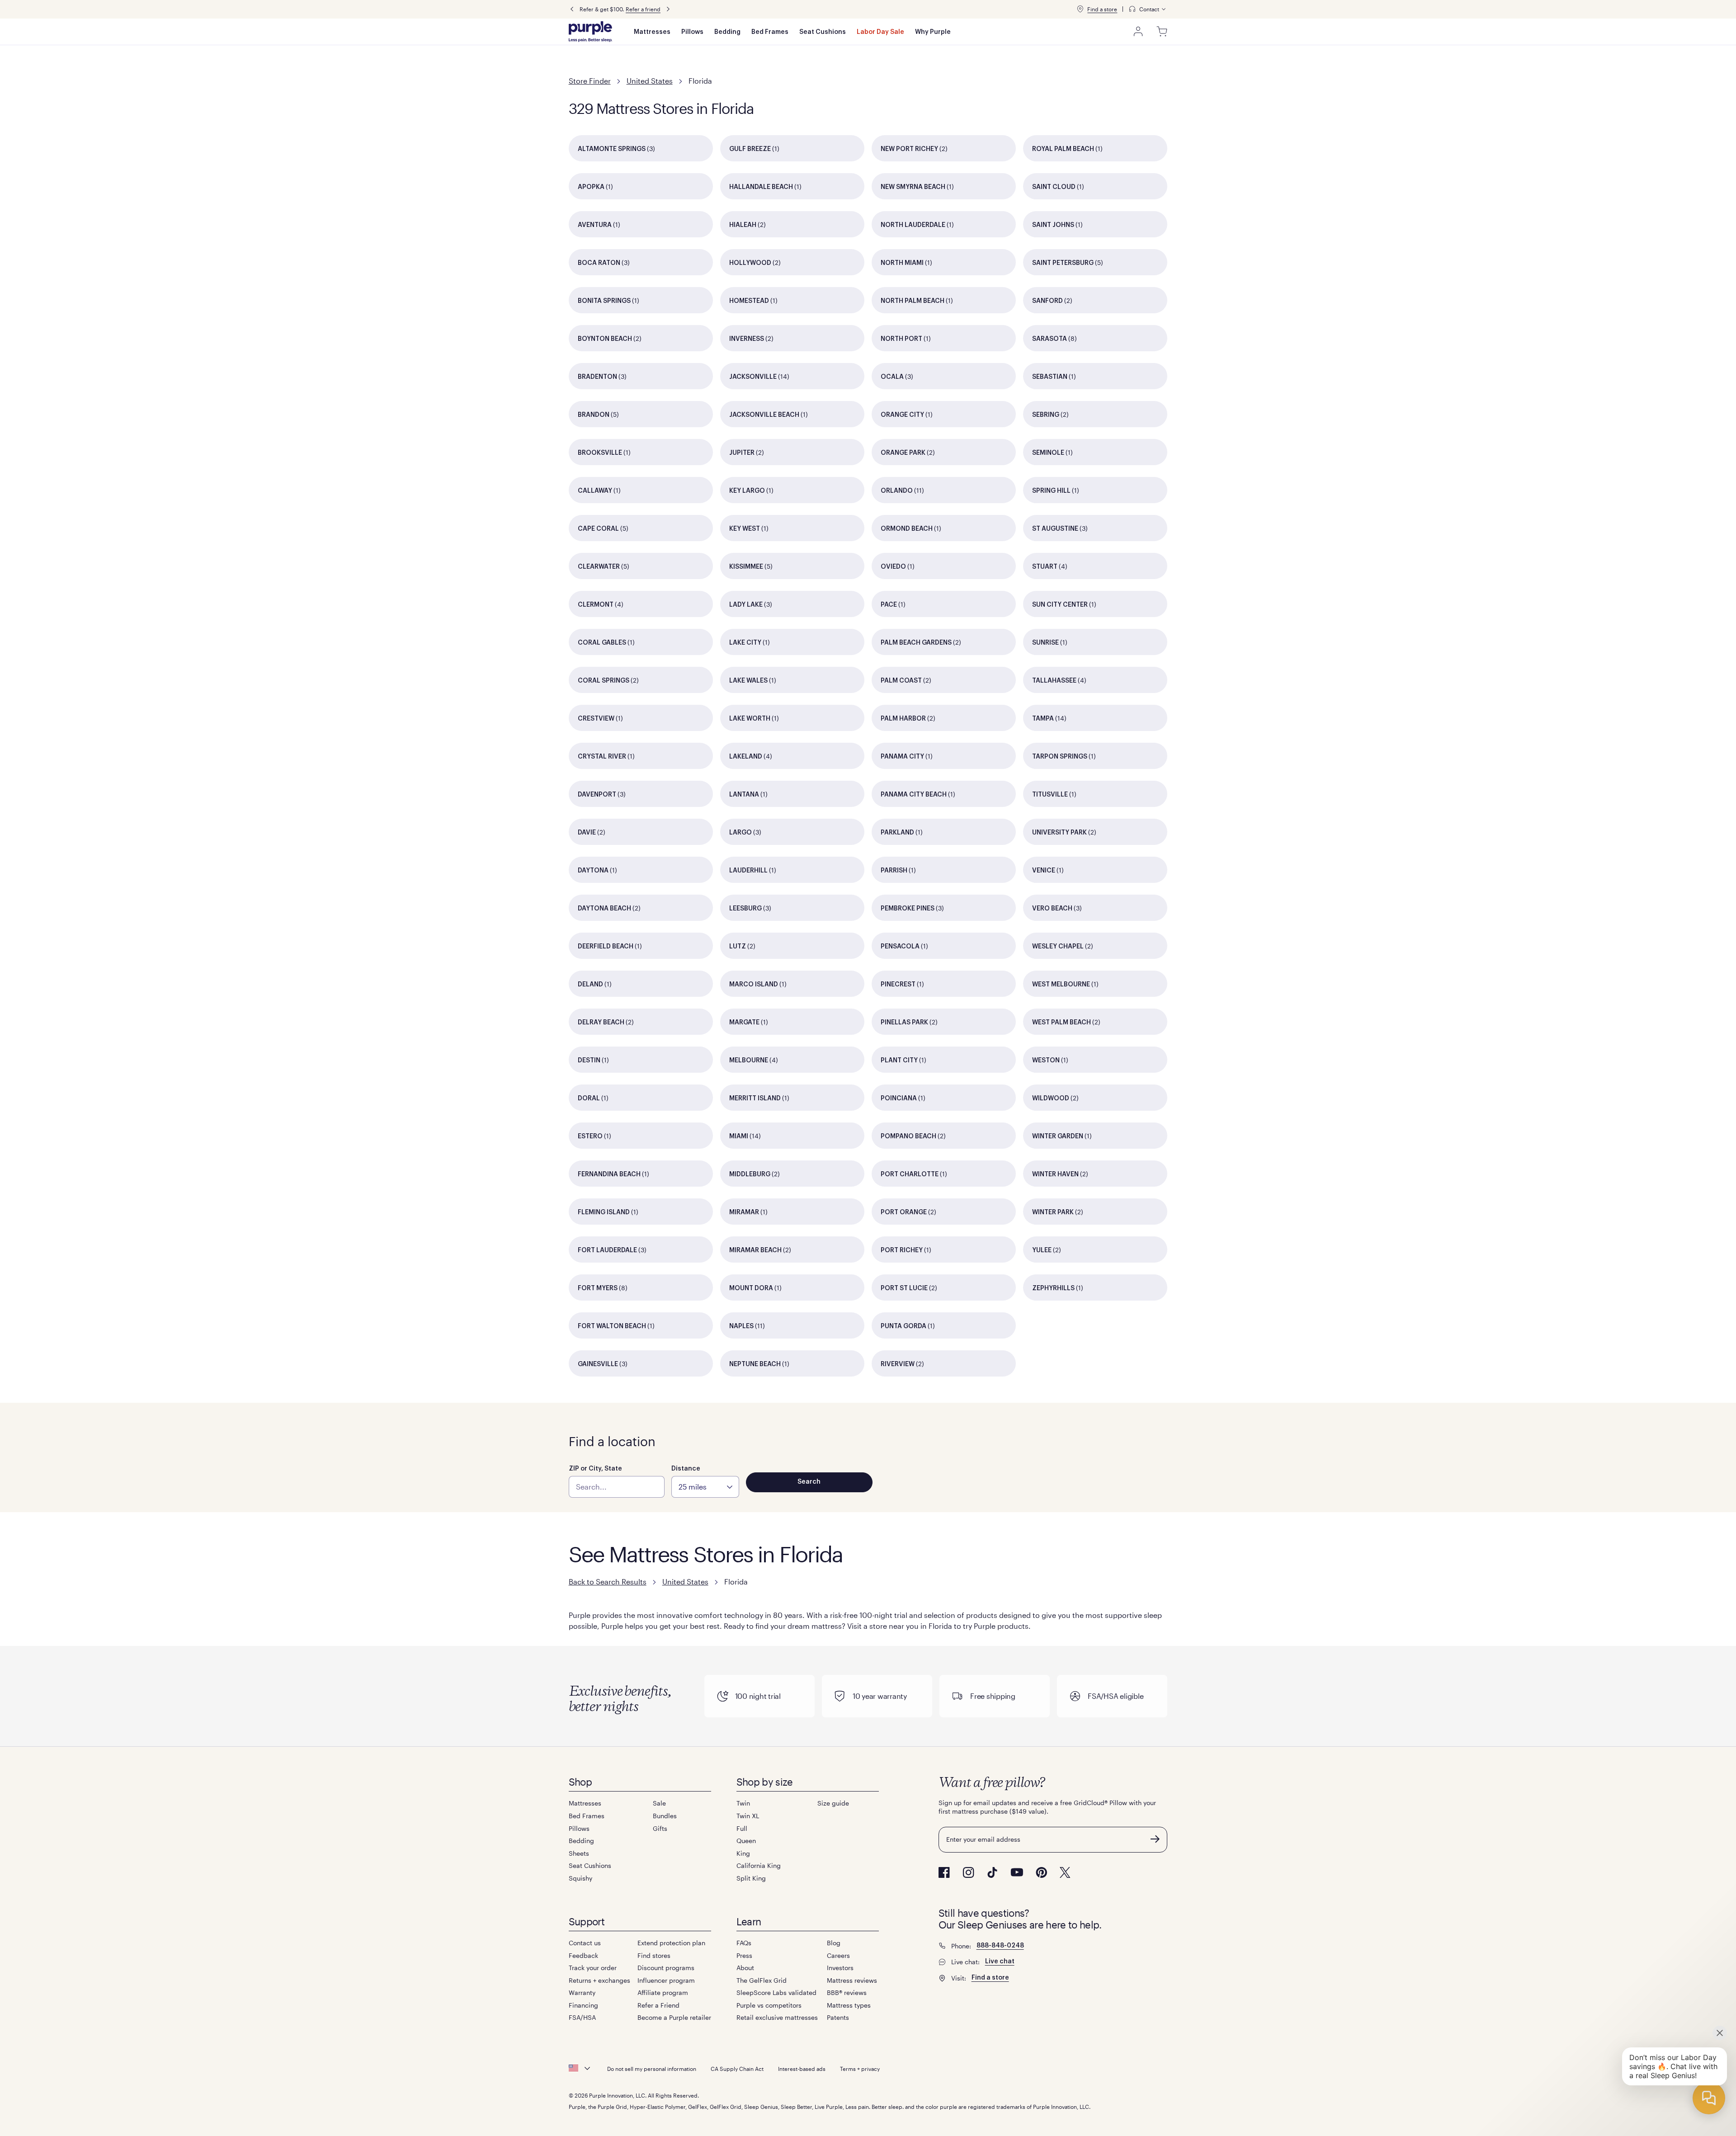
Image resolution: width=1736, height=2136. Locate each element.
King (743, 1853)
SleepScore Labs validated (776, 1992)
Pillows (692, 32)
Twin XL (748, 1816)
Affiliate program (663, 1992)
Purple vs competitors (769, 2005)
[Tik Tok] (992, 1872)
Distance (686, 1469)
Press (744, 1955)
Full (742, 1828)
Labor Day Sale (880, 32)
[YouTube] (1017, 1872)
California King (759, 1865)
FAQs (744, 1943)
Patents (838, 2017)
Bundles (665, 1816)
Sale (659, 1803)
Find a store (1102, 9)
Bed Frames (770, 32)
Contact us (585, 1943)
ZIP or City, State (595, 1469)
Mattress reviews (852, 1980)
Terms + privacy (860, 2069)
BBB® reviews (847, 1992)
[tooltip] (1148, 9)
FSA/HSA (582, 2017)
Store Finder (590, 81)
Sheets (579, 1853)
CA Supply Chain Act (737, 2069)
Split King (751, 1878)
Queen (746, 1841)
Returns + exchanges (599, 1980)
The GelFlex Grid (762, 1980)
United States (650, 81)
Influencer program (666, 1980)
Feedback (583, 1955)
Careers (838, 1955)
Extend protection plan (671, 1943)
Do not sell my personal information (652, 2069)
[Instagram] (968, 1872)
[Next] (668, 9)
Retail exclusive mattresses (777, 2017)
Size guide (833, 1803)
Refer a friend (643, 9)
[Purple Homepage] (590, 32)
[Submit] (1155, 1839)
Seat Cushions (823, 32)
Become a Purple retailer (674, 2017)
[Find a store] (1080, 9)
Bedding (727, 32)
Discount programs (666, 1968)
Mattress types (849, 2005)
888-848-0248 (1000, 1946)
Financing (583, 2005)
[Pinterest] (1041, 1872)
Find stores (654, 1955)
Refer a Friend (658, 2005)
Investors (840, 1968)
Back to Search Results (608, 1582)
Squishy (580, 1878)
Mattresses (652, 32)
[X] (1065, 1872)
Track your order (593, 1968)
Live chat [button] (1000, 1962)
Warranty (582, 1992)
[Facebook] (944, 1872)
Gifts (660, 1828)
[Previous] (572, 9)
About (745, 1968)
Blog (834, 1943)
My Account (1138, 32)
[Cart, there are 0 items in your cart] (1162, 32)
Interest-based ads (802, 2069)
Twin (743, 1803)
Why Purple (933, 32)
